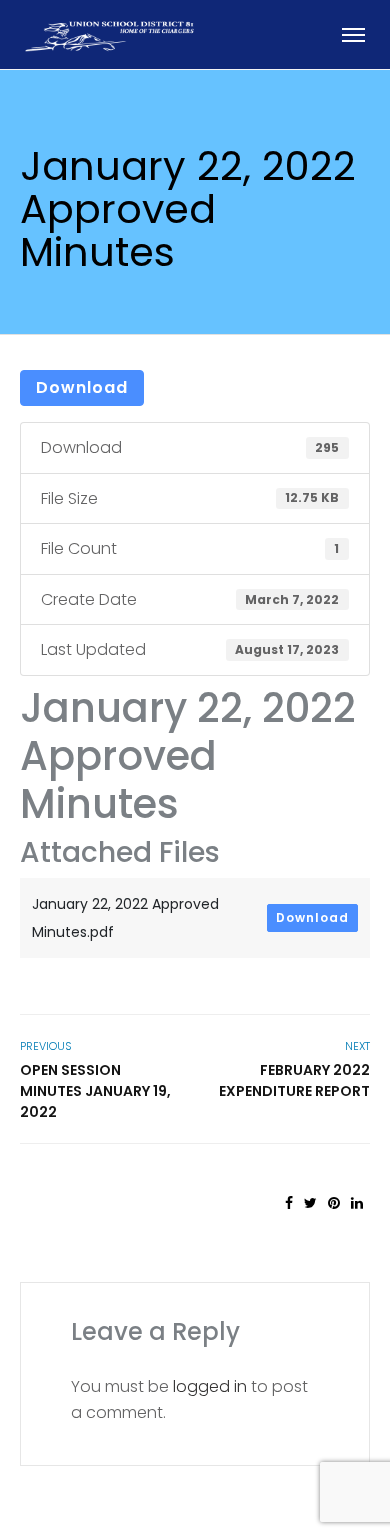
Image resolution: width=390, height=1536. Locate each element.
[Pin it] (334, 1203)
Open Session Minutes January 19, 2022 (95, 1091)
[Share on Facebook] (289, 1203)
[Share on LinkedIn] (357, 1203)
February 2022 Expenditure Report (294, 1080)
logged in (210, 1386)
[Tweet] (310, 1203)
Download (82, 387)
